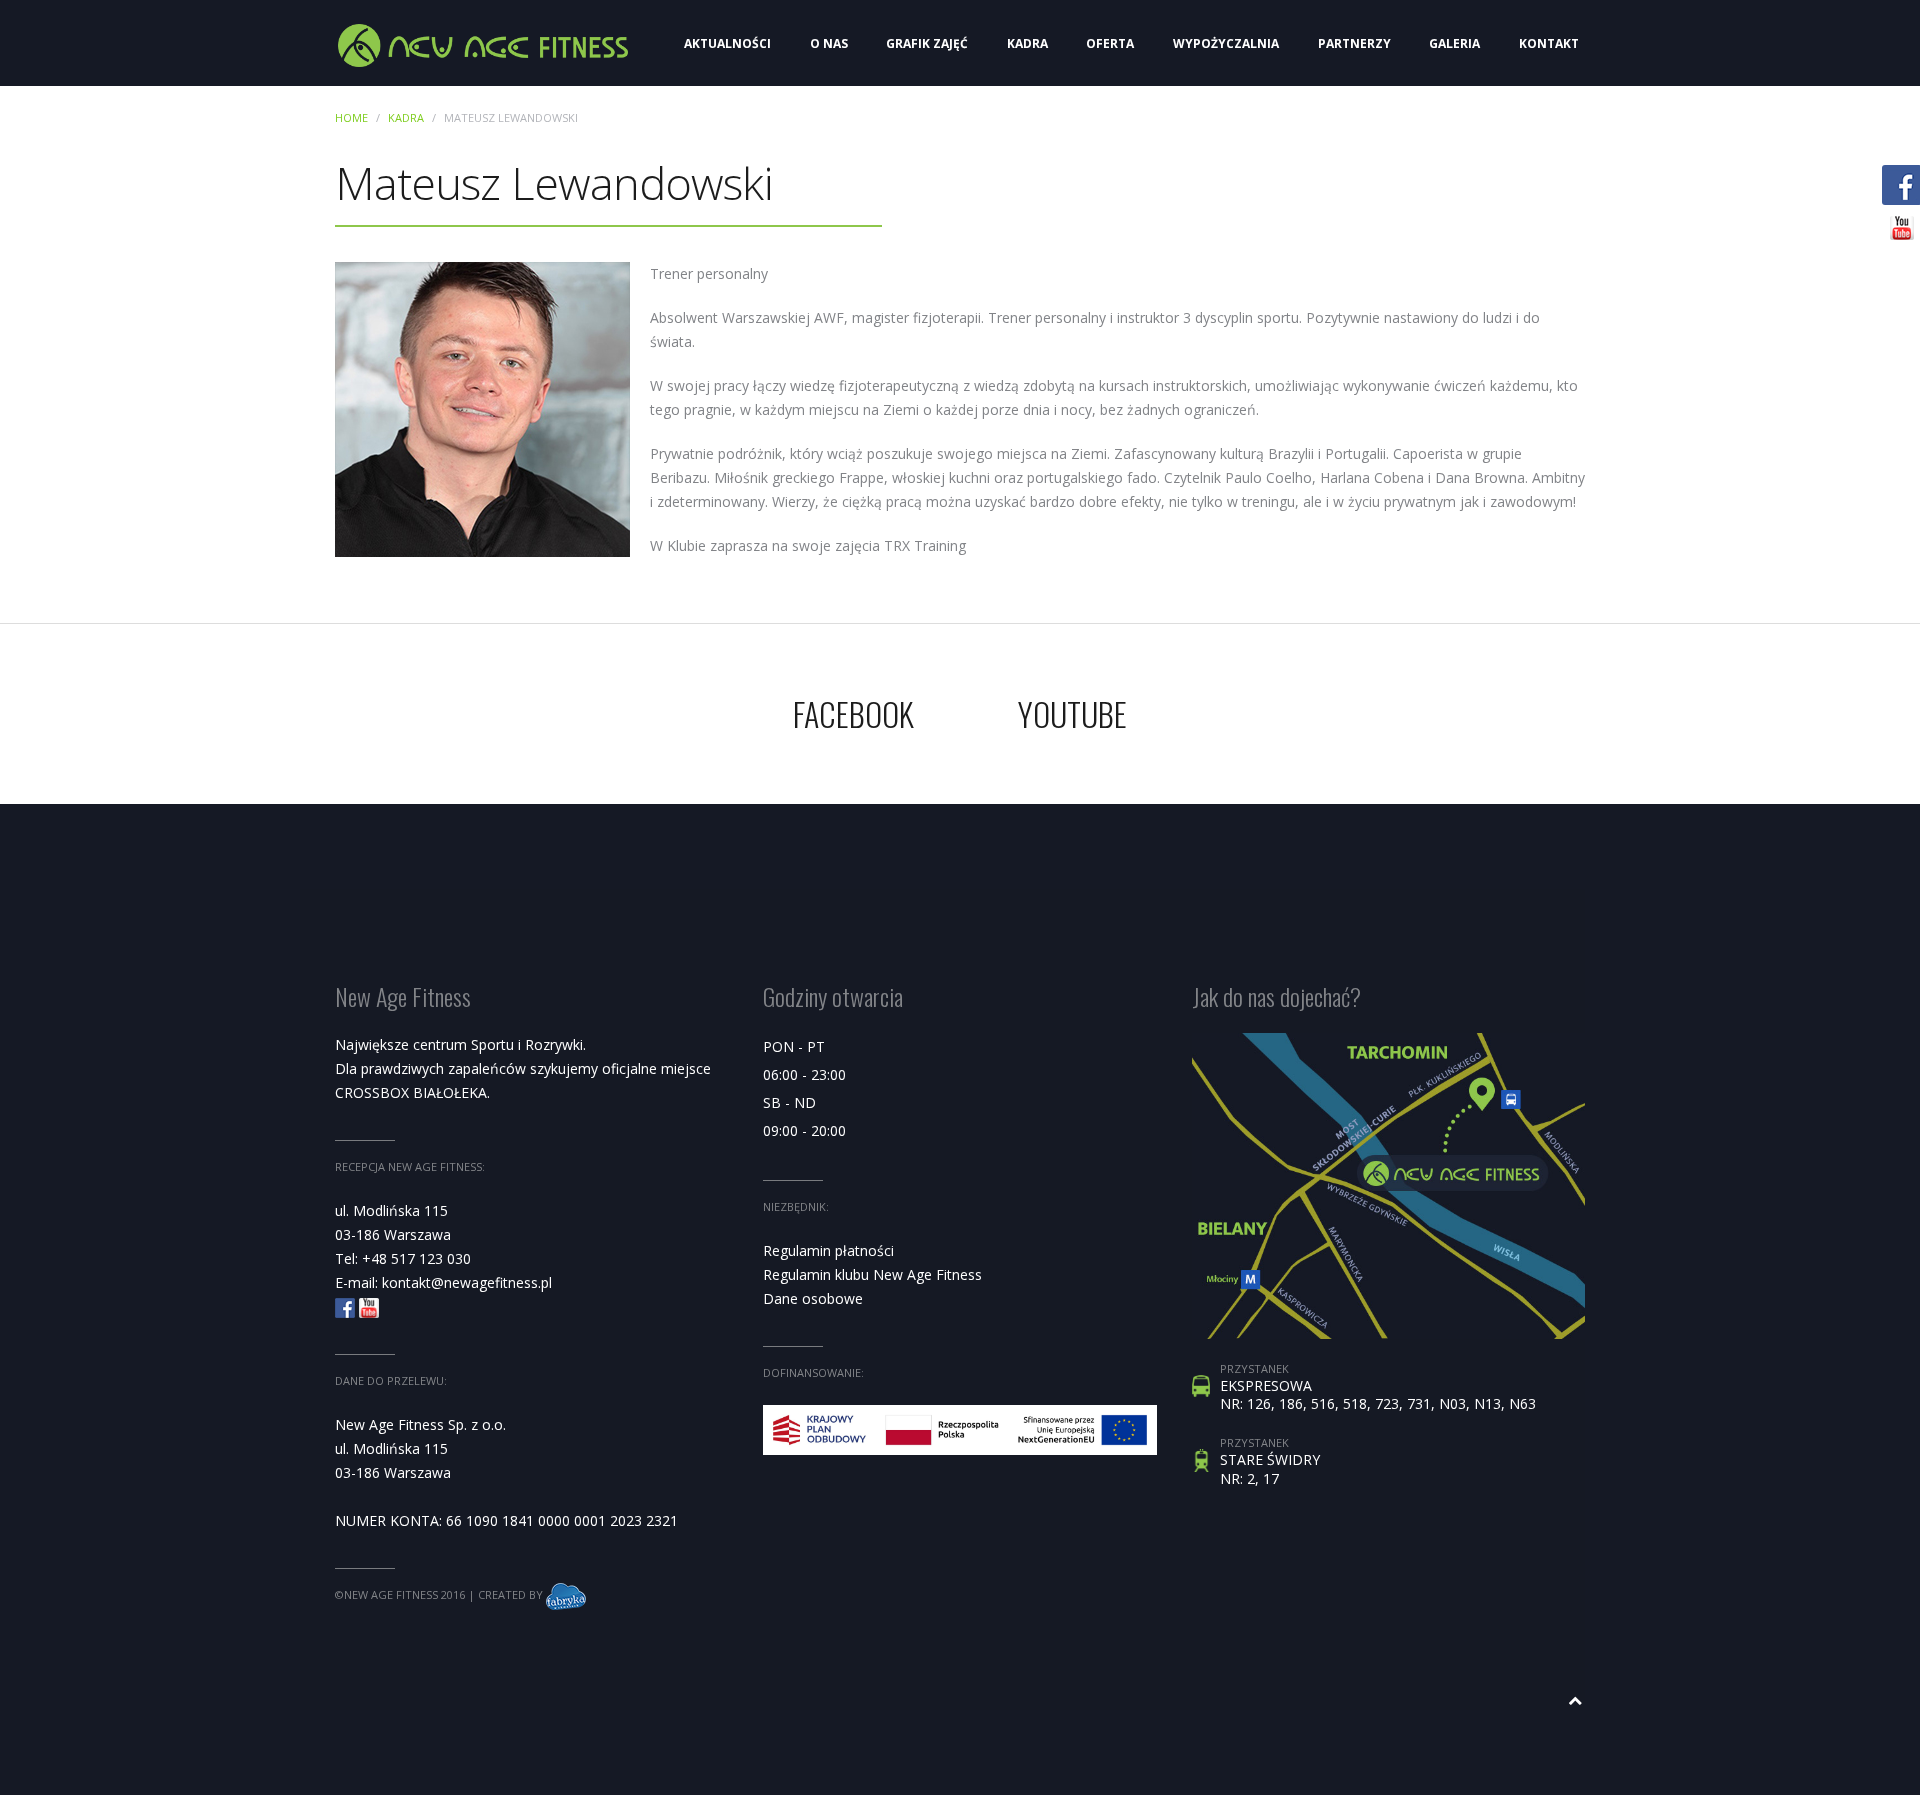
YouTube (1072, 713)
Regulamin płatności (828, 1250)
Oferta (1110, 43)
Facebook (853, 713)
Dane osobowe (813, 1298)
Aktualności (727, 43)
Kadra (1027, 43)
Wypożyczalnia (1226, 43)
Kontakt (1549, 43)
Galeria (1454, 43)
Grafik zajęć (927, 43)
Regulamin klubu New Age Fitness (872, 1274)
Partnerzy (1354, 43)
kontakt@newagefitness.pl (467, 1282)
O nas (829, 43)
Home (351, 117)
